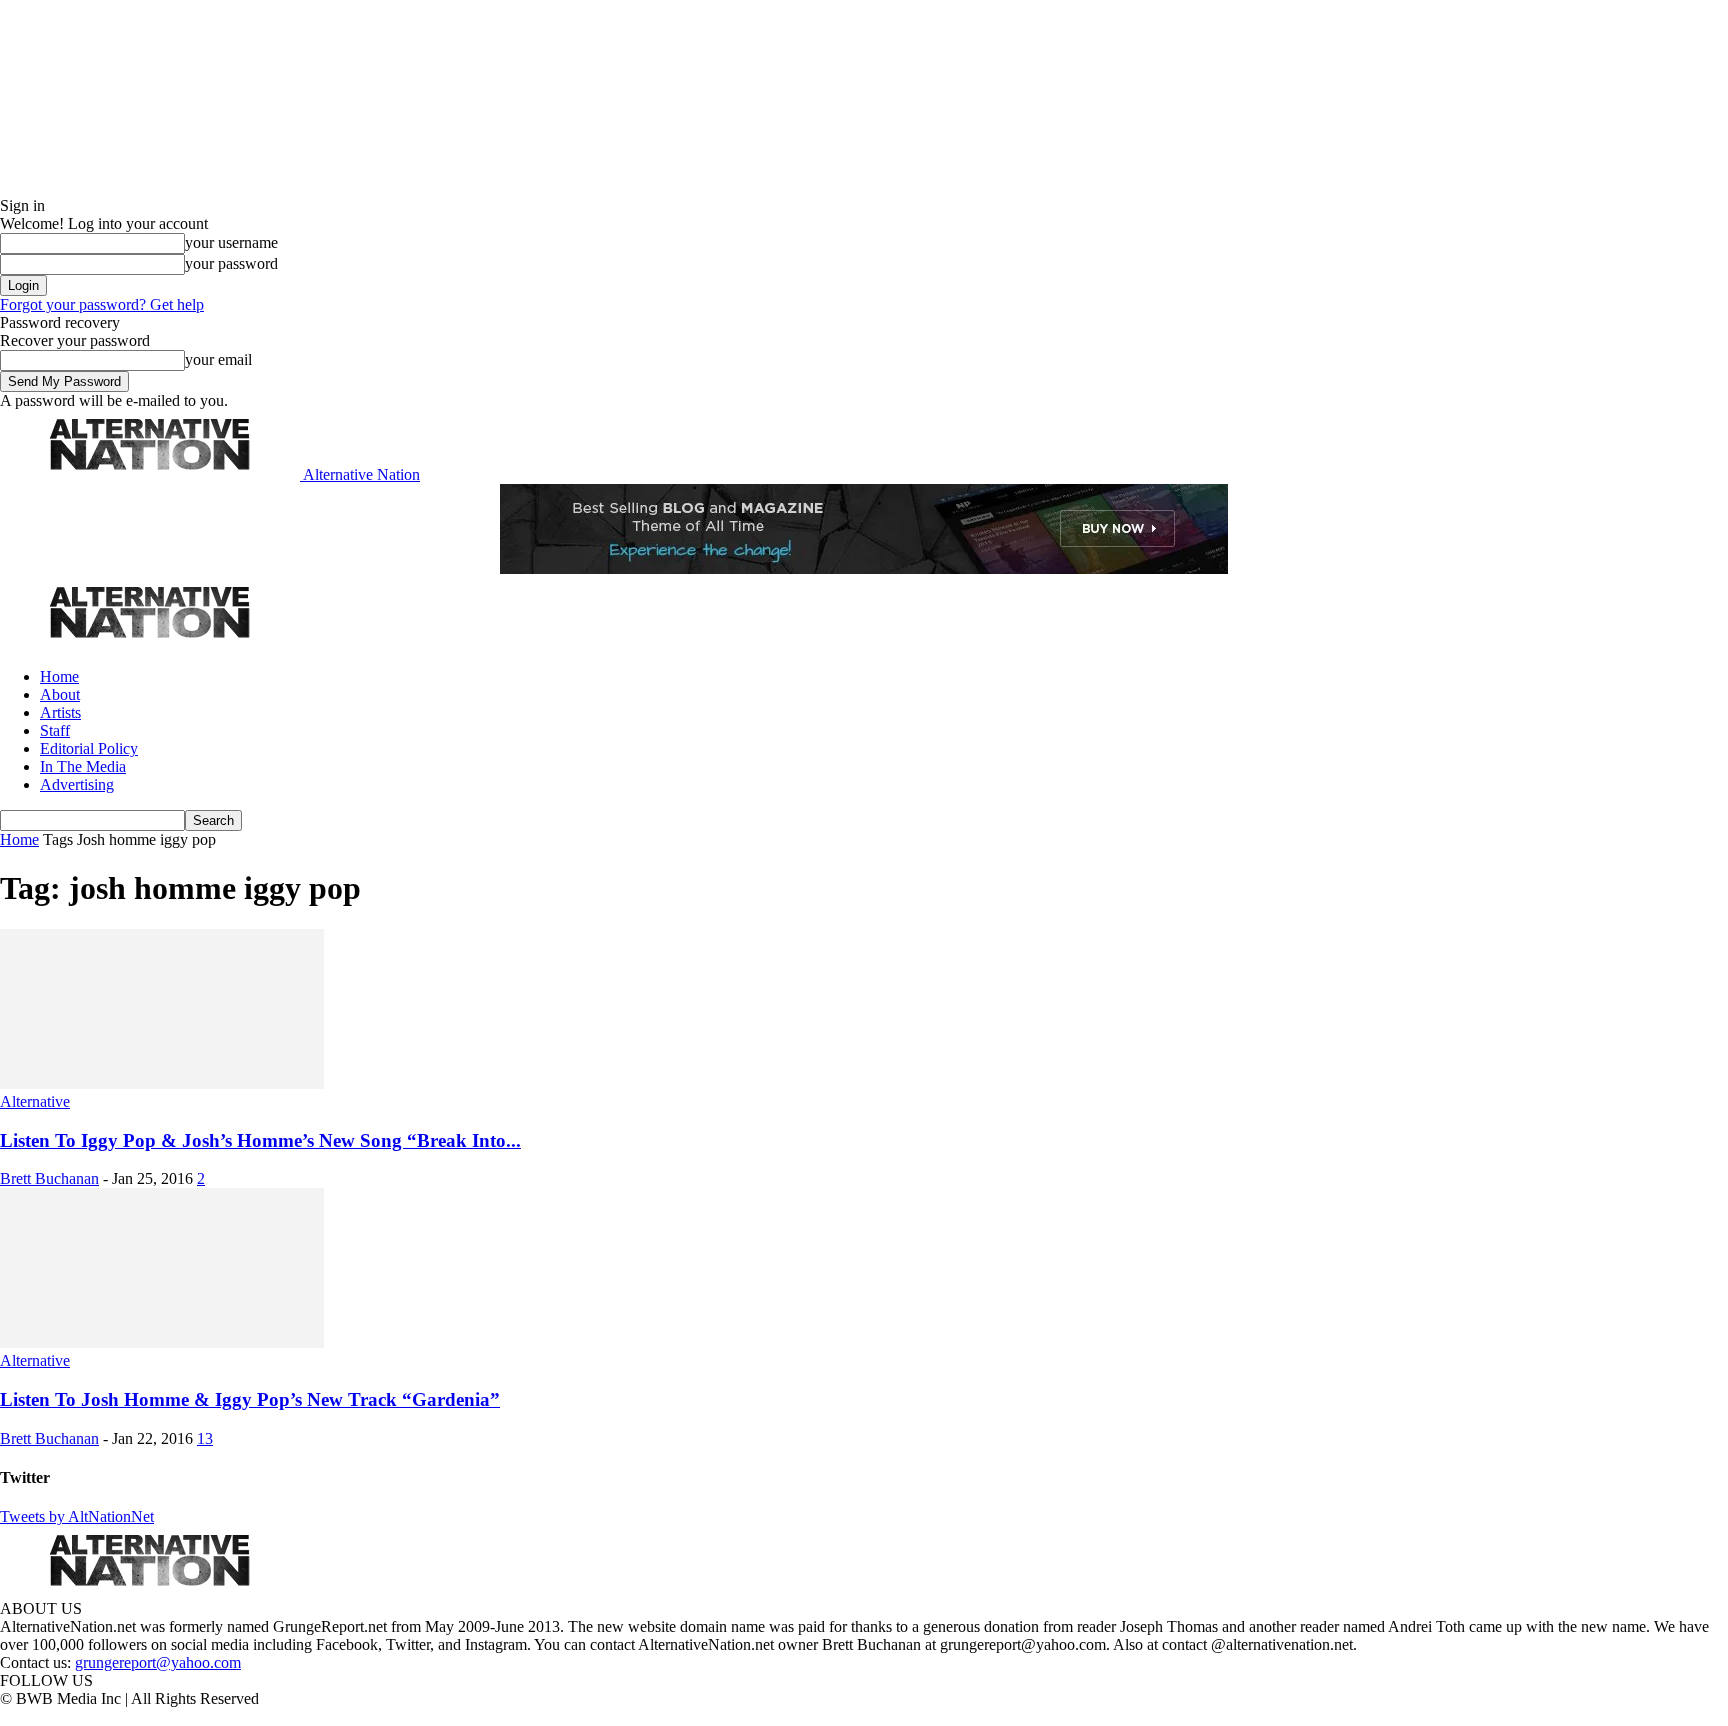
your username (231, 242)
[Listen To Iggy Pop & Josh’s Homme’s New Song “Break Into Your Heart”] (162, 1083)
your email (218, 359)
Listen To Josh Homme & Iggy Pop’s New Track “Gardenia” (250, 1399)
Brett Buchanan (49, 1178)
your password (231, 263)
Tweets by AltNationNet (77, 1516)
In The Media (83, 766)
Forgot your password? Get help (102, 304)
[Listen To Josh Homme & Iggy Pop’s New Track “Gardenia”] (162, 1342)
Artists (60, 712)
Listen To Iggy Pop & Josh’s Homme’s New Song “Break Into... (260, 1140)
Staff (55, 730)
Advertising (77, 784)
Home (59, 676)
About (60, 694)
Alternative (35, 1101)
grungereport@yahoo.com (158, 1662)
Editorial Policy (89, 748)
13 (205, 1438)
